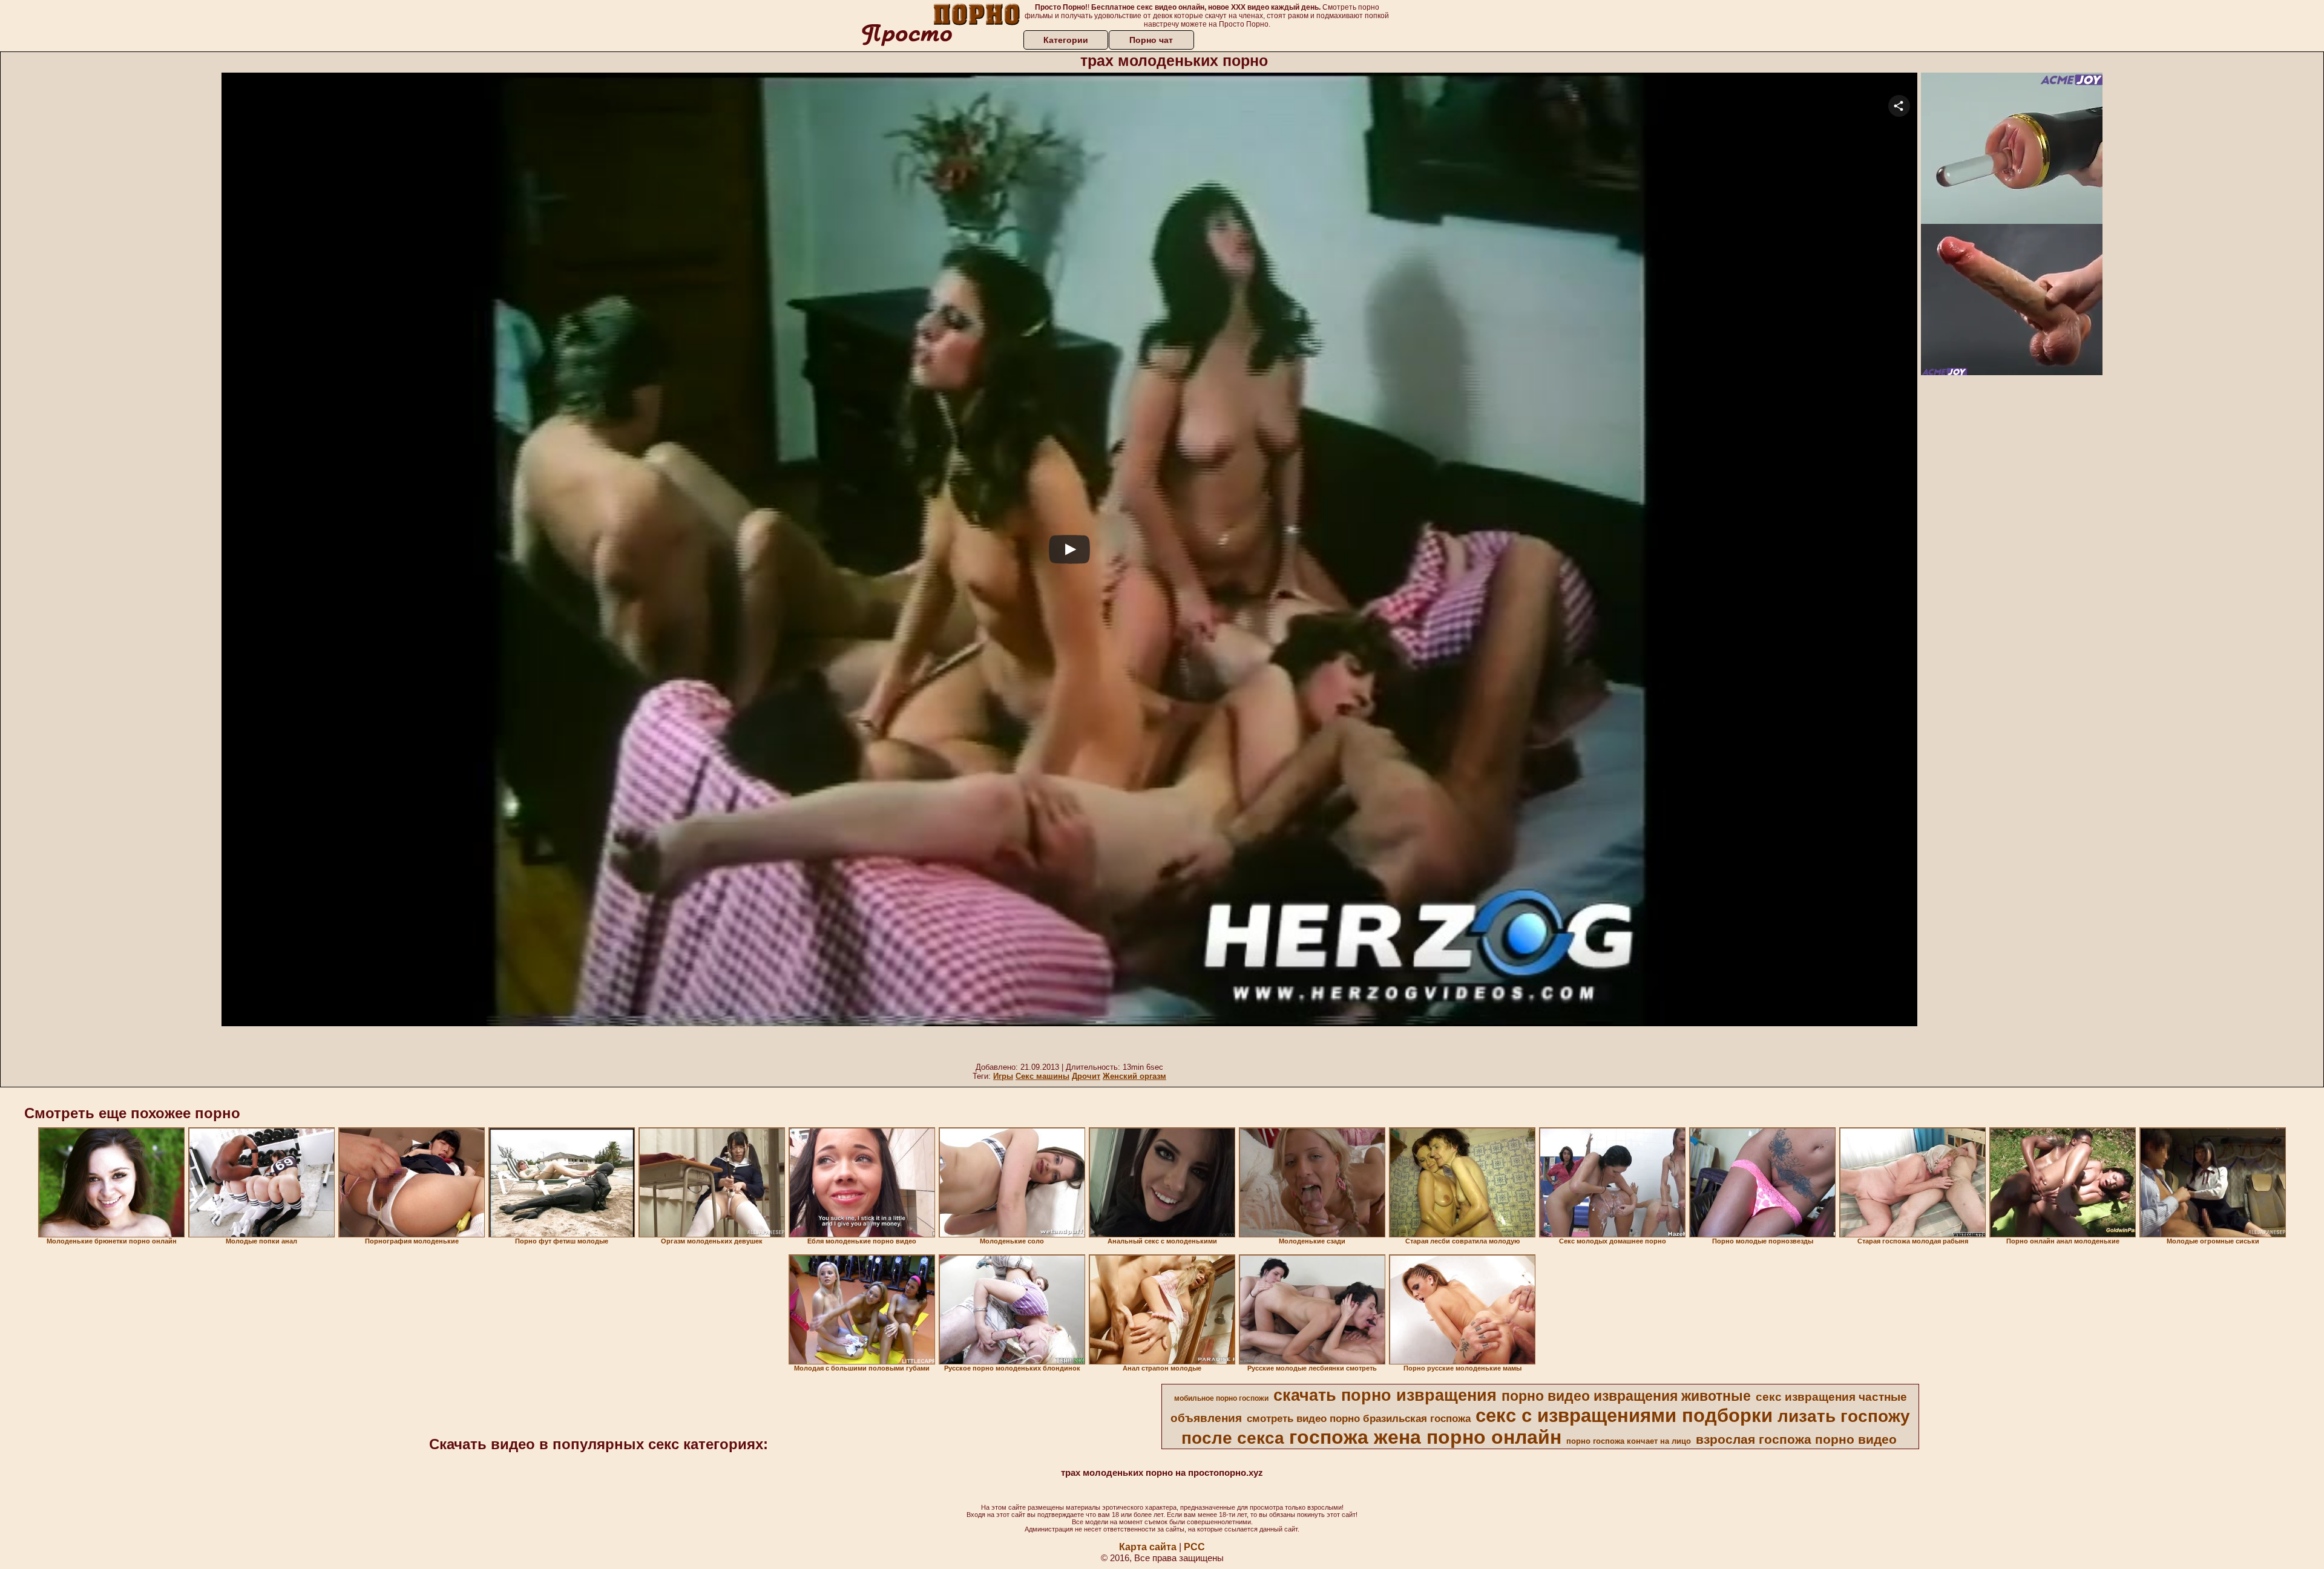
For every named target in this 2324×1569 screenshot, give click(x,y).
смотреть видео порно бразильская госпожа (1359, 1418)
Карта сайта (1148, 1547)
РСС (1194, 1547)
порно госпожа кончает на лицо (1629, 1441)
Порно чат (1151, 40)
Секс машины (1042, 1076)
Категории (1066, 40)
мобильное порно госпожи (1221, 1398)
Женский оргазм (1134, 1076)
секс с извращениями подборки (1624, 1415)
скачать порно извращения (1385, 1395)
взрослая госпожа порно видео (1796, 1440)
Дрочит (1086, 1076)
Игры (1003, 1076)
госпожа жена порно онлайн (1425, 1437)
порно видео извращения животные (1626, 1396)
